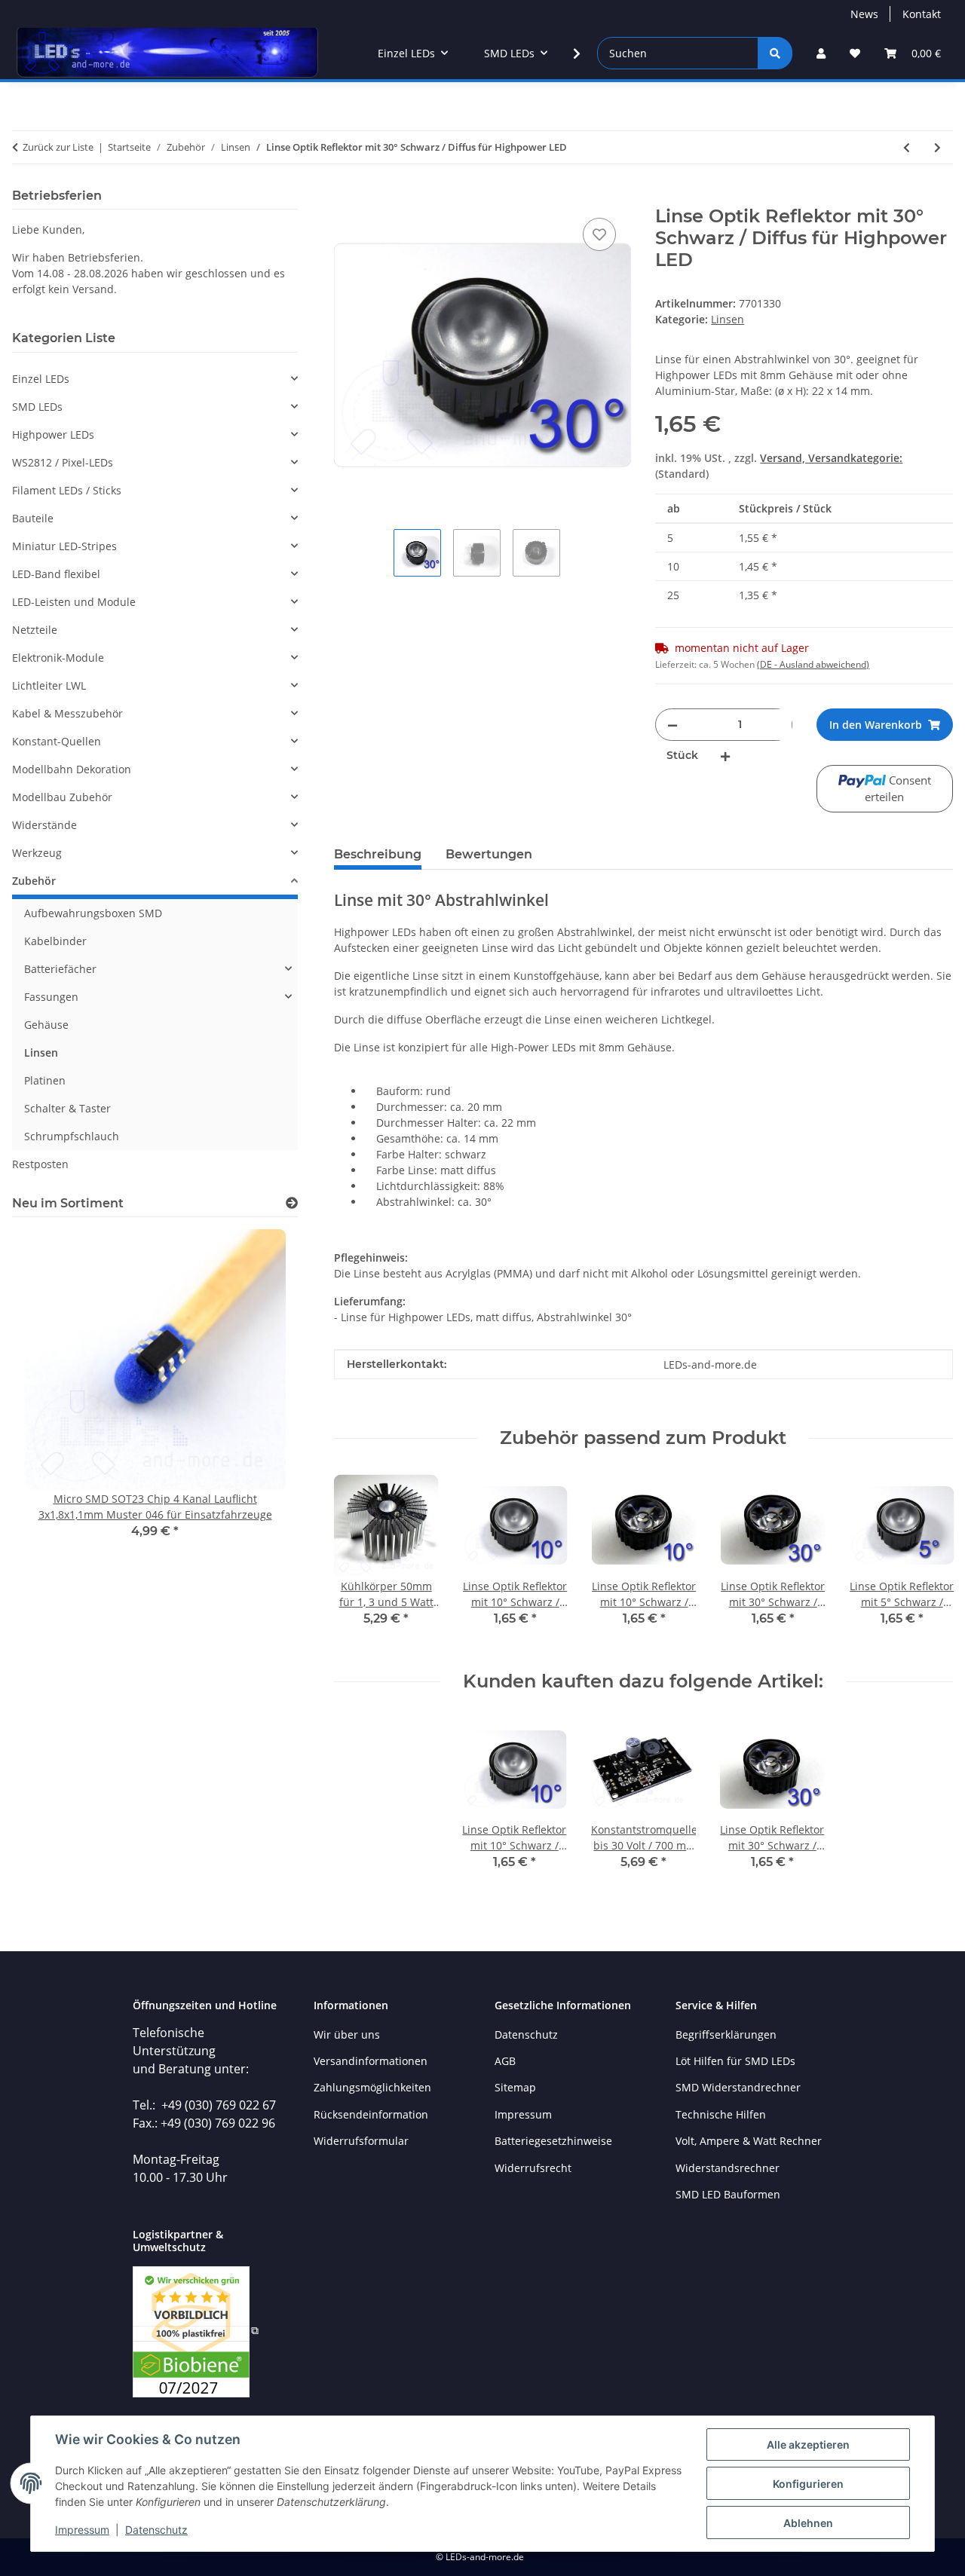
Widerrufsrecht (533, 2168)
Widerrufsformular (361, 2141)
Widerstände (44, 825)
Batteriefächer (60, 969)
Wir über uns (347, 2034)
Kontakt (922, 14)
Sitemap (515, 2087)
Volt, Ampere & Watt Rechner (749, 2141)
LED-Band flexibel (56, 574)
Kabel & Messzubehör (67, 713)
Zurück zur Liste (58, 147)
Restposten (40, 1164)
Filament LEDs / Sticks (67, 490)
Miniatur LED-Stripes (64, 546)
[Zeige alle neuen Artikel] (292, 1203)
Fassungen (51, 997)
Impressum (82, 2530)
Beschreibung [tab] (378, 854)
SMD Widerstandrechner (738, 2087)
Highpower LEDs (53, 434)
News (864, 14)
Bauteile (33, 518)
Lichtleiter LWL (49, 685)
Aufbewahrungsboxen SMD (93, 913)
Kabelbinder (55, 941)
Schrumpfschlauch (72, 1136)
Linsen (728, 319)
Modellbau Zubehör (62, 797)
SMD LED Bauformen (728, 2194)
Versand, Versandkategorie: (831, 458)
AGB (505, 2061)
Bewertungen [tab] (489, 854)
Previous (358, 1560)
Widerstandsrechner (728, 2168)
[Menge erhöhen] (725, 756)
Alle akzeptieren (808, 2444)
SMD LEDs (37, 407)
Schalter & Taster (67, 1108)
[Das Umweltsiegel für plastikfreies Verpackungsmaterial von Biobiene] (196, 2330)
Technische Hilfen (721, 2114)
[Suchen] (775, 53)
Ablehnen (808, 2523)
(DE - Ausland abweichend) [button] (813, 664)
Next (928, 1560)
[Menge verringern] (672, 725)
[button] (821, 53)
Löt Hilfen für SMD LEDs (735, 2061)
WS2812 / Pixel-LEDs (63, 462)
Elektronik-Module (58, 658)
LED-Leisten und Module (74, 602)
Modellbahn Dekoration (72, 769)
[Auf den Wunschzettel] (599, 234)
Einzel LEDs (41, 379)
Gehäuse (46, 1025)
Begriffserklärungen (726, 2034)
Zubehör (34, 881)
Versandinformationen (371, 2061)
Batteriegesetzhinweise (553, 2141)
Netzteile (35, 630)
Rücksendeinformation (371, 2114)
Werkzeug (37, 853)
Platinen (45, 1080)
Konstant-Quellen (57, 741)
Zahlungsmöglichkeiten (372, 2087)
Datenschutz (156, 2530)
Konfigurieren (808, 2484)
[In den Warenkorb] (346, 197)
